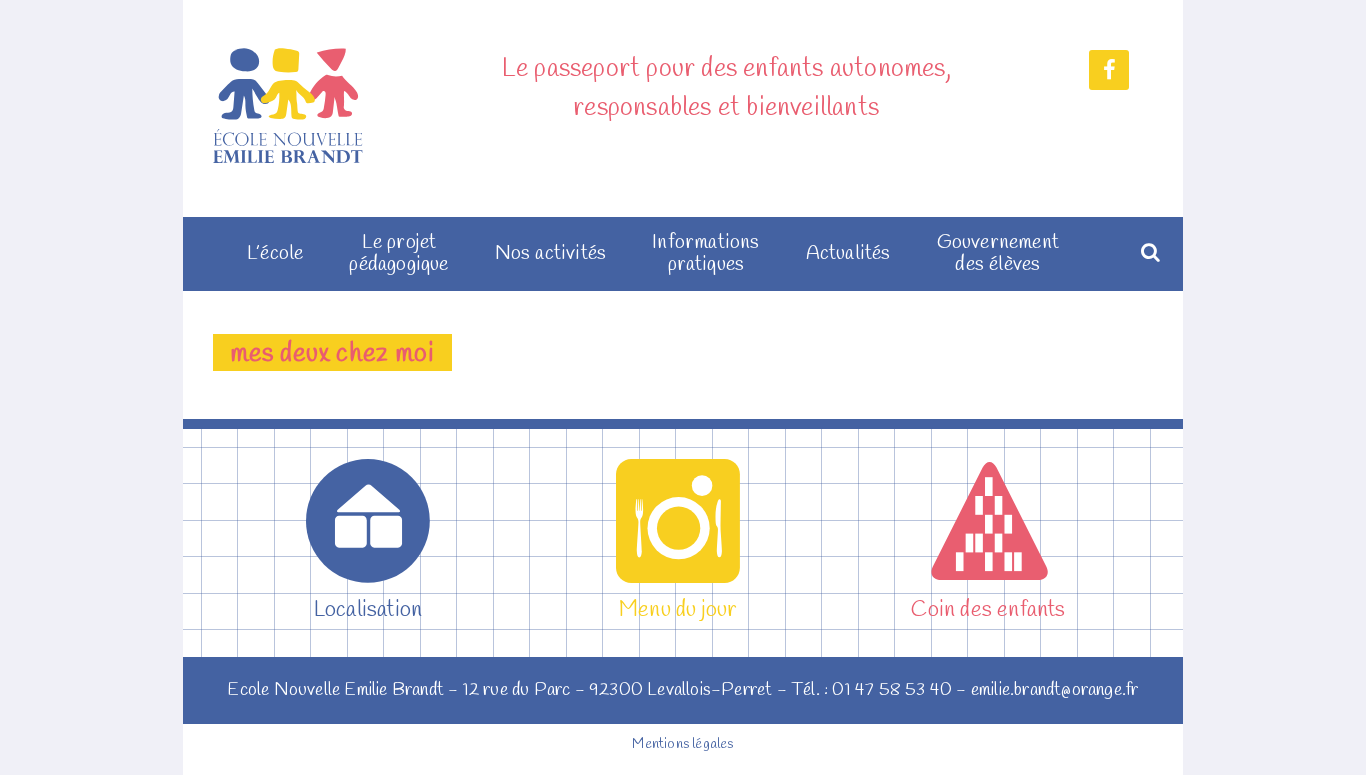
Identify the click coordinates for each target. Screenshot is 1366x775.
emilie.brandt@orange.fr (1055, 690)
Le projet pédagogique (398, 254)
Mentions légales (682, 744)
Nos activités (551, 254)
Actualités (848, 254)
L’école (275, 254)
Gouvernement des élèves (998, 254)
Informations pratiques (705, 254)
